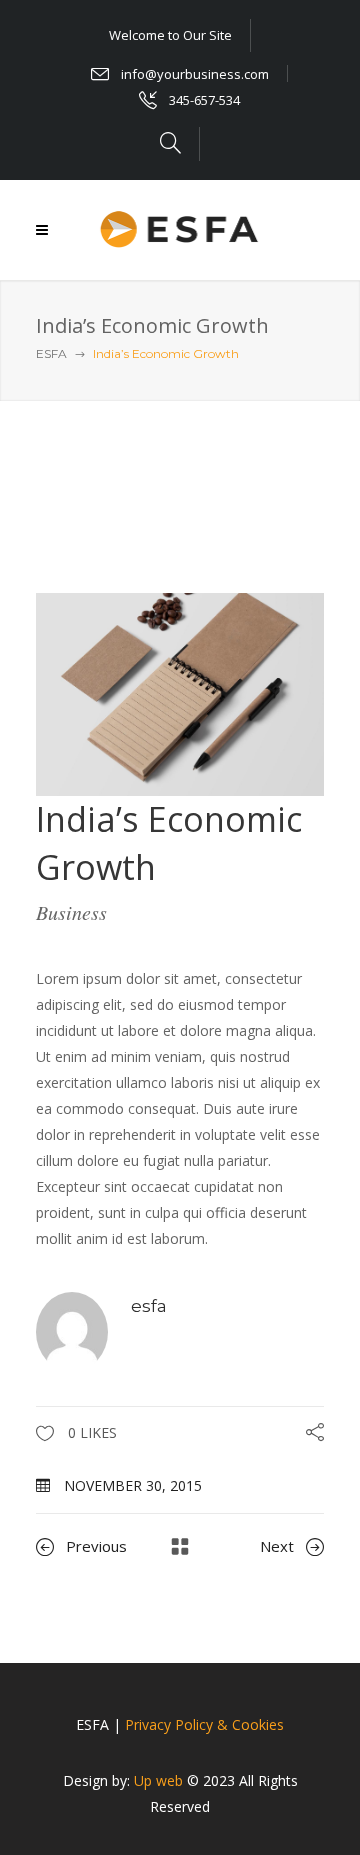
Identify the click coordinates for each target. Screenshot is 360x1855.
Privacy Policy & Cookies (204, 1724)
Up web (158, 1780)
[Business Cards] (180, 692)
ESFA (51, 353)
